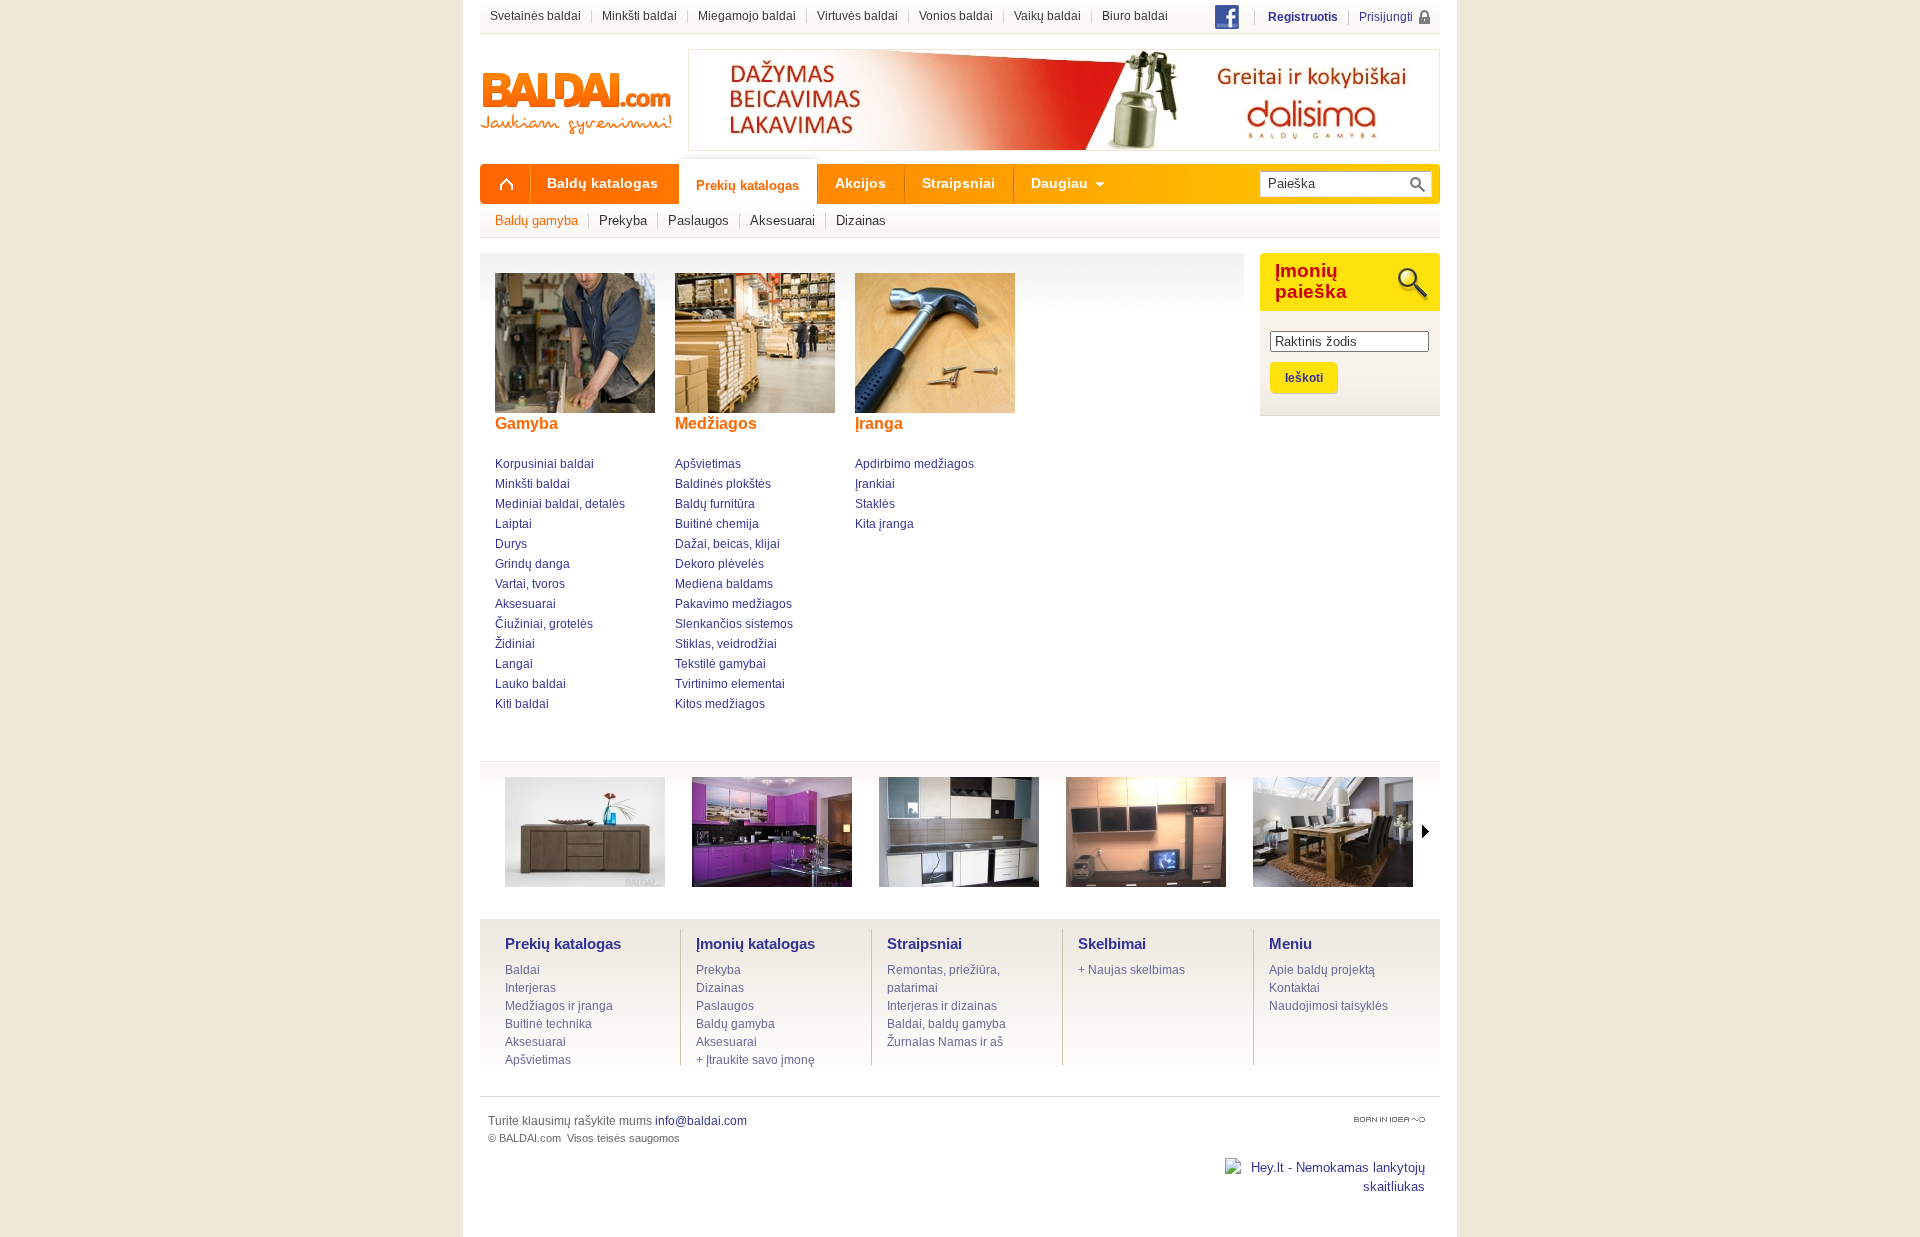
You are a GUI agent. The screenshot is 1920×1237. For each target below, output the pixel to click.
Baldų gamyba (735, 1024)
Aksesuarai (525, 604)
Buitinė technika (548, 1024)
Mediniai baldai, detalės (560, 504)
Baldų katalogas (602, 183)
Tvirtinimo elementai (730, 684)
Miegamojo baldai (747, 16)
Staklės (875, 504)
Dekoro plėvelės (719, 564)
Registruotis (1303, 17)
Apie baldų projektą (1322, 970)
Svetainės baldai (535, 16)
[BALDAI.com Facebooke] (1227, 24)
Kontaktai (1294, 988)
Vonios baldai (956, 16)
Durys (511, 544)
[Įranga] (937, 343)
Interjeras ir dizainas (942, 1006)
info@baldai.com (701, 1121)
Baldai (522, 970)
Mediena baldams (724, 584)
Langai (514, 664)
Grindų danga (532, 564)
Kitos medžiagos (720, 704)
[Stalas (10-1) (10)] (1333, 832)
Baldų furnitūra (715, 504)
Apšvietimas (708, 464)
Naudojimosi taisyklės (1328, 1006)
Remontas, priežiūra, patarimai (943, 979)
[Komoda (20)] (585, 832)
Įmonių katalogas (755, 943)
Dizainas (720, 988)
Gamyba (526, 423)
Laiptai (513, 524)
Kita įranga (884, 524)
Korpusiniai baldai (544, 464)
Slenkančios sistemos (734, 624)
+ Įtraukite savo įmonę (755, 1060)
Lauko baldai (530, 684)
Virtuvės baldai (857, 16)
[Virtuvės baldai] (959, 832)
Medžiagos (716, 423)
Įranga (879, 423)
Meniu (1290, 943)
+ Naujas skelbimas (1131, 970)
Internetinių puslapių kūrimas (1389, 1119)
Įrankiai (875, 484)
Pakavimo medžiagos (733, 604)
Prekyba (718, 970)
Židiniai (515, 644)
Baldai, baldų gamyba (946, 1024)
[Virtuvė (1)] (772, 832)
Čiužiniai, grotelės (544, 624)
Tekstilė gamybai (720, 664)
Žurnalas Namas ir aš (945, 1042)
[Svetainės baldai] (1146, 832)
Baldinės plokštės (723, 484)
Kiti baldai (522, 704)
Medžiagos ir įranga (559, 1006)
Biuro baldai (1135, 16)
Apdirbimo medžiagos (914, 464)
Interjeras (530, 988)
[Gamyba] (577, 343)
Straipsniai (924, 943)
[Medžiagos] (757, 343)
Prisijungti (1386, 17)
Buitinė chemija (717, 524)
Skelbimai (1112, 943)
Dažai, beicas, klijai (727, 544)
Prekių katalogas (563, 943)
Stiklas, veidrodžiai (726, 644)
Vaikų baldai (1047, 16)
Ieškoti (1304, 378)
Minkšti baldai (532, 484)
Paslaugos (725, 1006)
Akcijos (860, 183)
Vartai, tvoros (530, 584)
